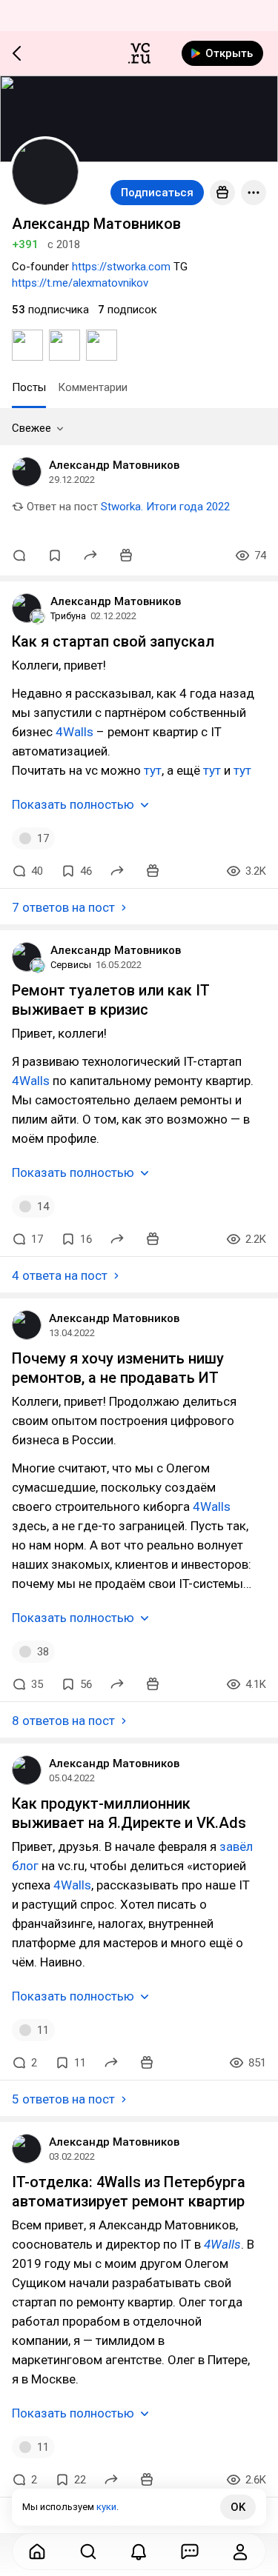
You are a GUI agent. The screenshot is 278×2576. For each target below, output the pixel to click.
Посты (29, 387)
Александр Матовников (114, 465)
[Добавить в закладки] (55, 555)
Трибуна (68, 616)
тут (153, 770)
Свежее (32, 428)
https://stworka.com (121, 267)
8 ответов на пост (63, 1721)
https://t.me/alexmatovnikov (80, 283)
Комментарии (93, 387)
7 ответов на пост (63, 907)
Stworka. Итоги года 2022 (165, 507)
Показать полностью (73, 804)
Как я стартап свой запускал (113, 641)
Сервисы (71, 965)
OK (238, 2507)
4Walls (75, 732)
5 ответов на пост (63, 2099)
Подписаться (157, 193)
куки (106, 2507)
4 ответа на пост (60, 1275)
